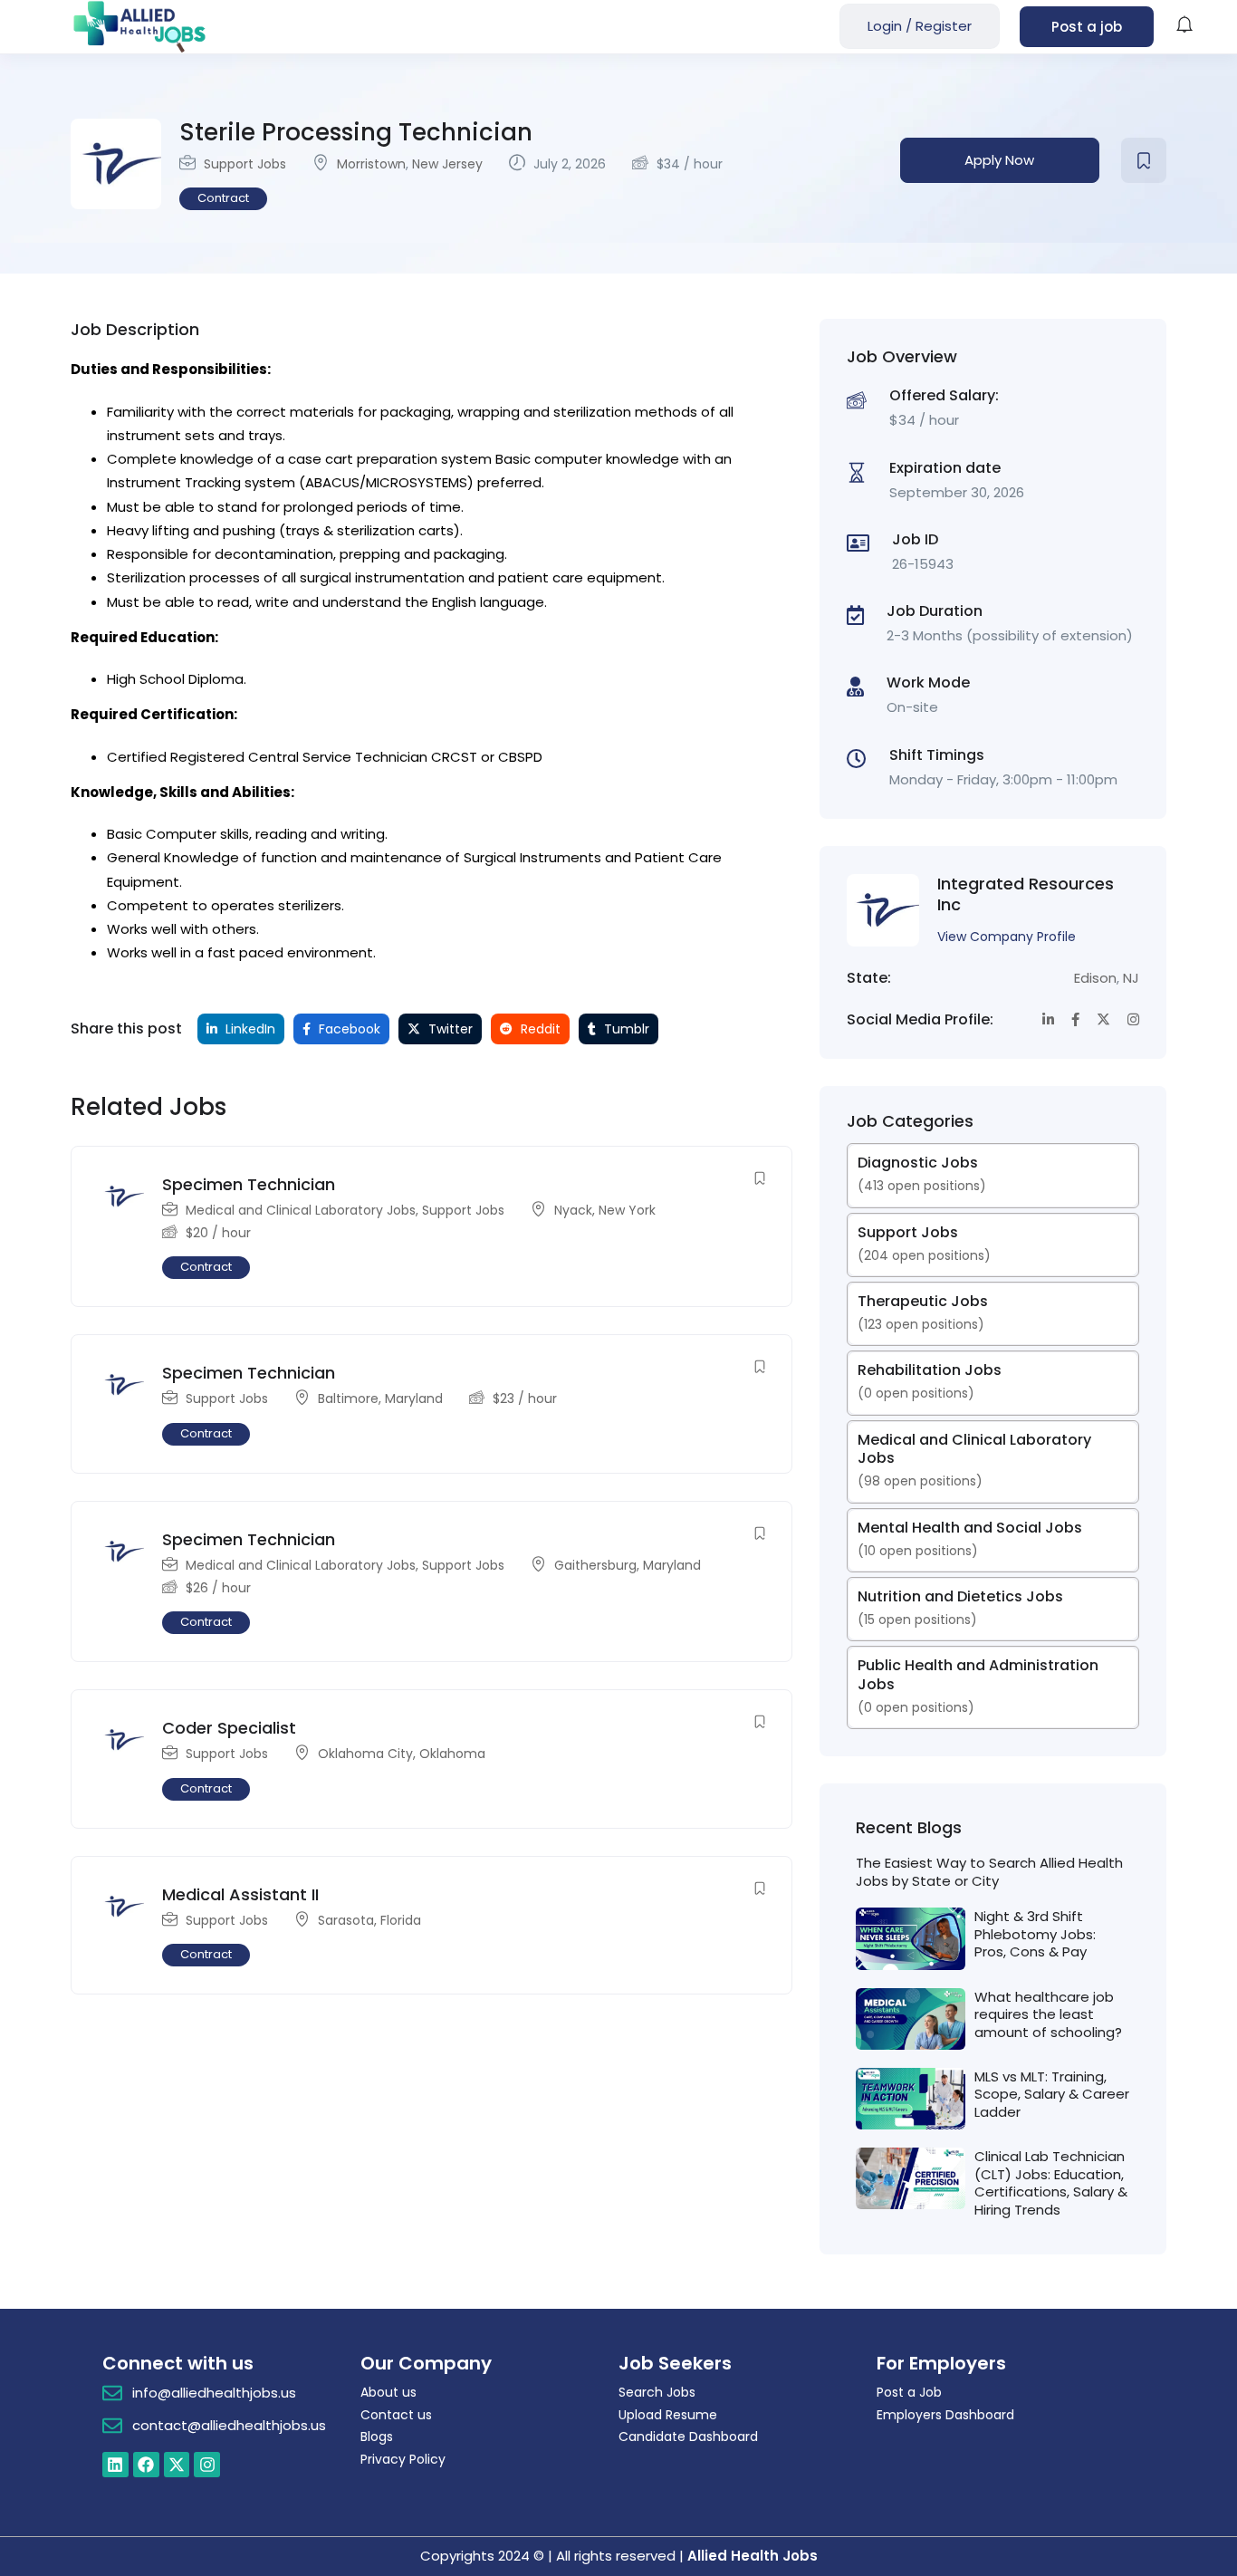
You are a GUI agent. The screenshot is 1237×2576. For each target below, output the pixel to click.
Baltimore (348, 1399)
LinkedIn (249, 1029)
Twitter (449, 1029)
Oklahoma (452, 1754)
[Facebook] (146, 2465)
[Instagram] (207, 2465)
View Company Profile (1007, 937)
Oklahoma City (365, 1754)
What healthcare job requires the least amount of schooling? (1048, 2014)
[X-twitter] (177, 2465)
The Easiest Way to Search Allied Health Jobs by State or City (989, 1872)
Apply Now (999, 160)
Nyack (573, 1210)
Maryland (414, 1399)
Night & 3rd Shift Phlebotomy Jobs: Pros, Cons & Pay (1035, 1934)
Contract (223, 198)
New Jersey (447, 164)
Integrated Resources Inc (1026, 894)
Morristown (371, 164)
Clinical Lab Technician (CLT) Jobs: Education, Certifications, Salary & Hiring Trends (1051, 2183)
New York (627, 1210)
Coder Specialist (229, 1728)
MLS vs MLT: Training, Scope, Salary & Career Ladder (1052, 2094)
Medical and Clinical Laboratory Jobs (301, 1210)
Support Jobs (245, 164)
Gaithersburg (595, 1565)
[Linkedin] (115, 2465)
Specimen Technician (249, 1184)
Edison (1095, 978)
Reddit (539, 1029)
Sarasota (346, 1920)
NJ (1131, 978)
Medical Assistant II (240, 1894)
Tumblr (625, 1029)
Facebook (348, 1029)
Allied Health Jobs (753, 2556)
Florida (401, 1920)
